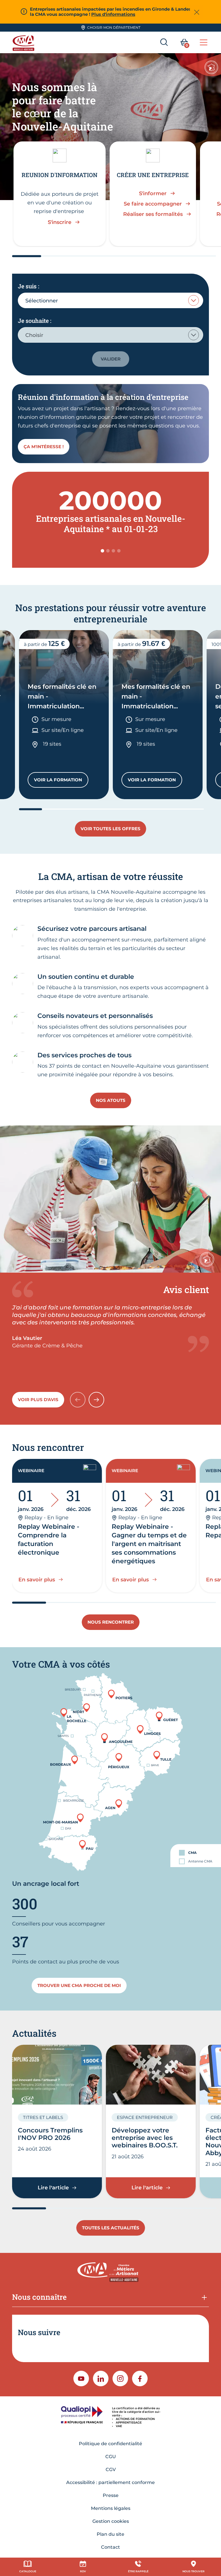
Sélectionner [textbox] (42, 301)
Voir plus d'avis (38, 1400)
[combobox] (110, 300)
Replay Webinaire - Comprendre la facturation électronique (48, 1540)
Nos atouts (111, 1100)
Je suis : (28, 286)
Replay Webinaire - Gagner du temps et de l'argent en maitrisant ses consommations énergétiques (149, 1544)
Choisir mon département (114, 27)
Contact (110, 2547)
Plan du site (110, 2534)
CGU (111, 2457)
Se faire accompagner (153, 204)
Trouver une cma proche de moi (79, 1985)
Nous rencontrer (111, 1622)
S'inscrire (60, 222)
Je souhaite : (35, 321)
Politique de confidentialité (110, 2444)
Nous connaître (39, 2297)
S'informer (153, 193)
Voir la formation (61, 781)
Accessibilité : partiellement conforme (110, 2482)
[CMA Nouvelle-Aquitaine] (24, 42)
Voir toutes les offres (110, 829)
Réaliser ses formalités (153, 214)
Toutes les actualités (111, 2228)
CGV (111, 2469)
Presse (111, 2495)
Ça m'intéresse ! (44, 447)
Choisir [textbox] (34, 335)
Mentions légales (111, 2508)
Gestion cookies (111, 2521)
